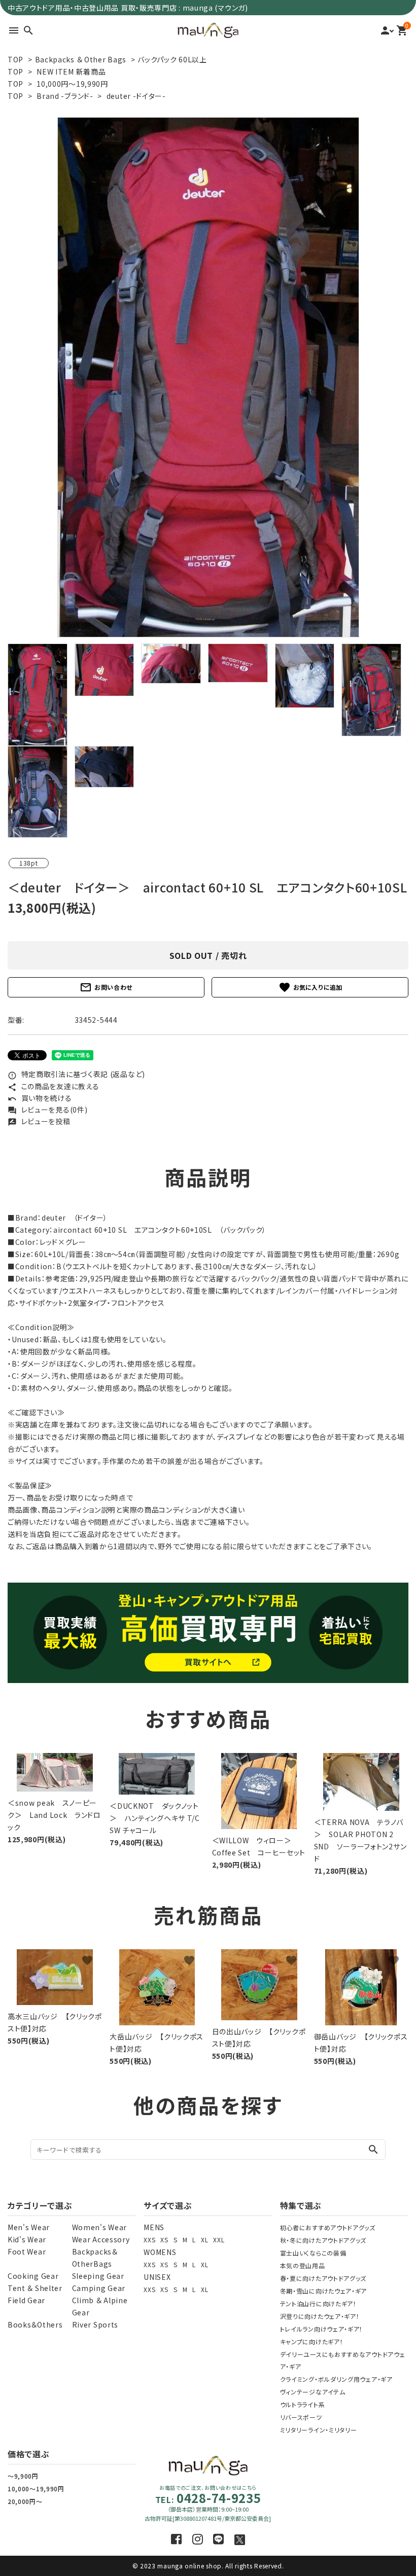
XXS (149, 2240)
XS (164, 2240)
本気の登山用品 (303, 2265)
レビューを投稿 (39, 1121)
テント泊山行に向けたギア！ (318, 2303)
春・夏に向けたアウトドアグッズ (323, 2278)
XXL (219, 2240)
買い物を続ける (40, 1098)
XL (204, 2240)
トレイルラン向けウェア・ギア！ (322, 2329)
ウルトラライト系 (303, 2404)
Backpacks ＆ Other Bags (81, 59)
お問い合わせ (106, 987)
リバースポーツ (301, 2417)
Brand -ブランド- (65, 96)
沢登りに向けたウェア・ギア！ (320, 2316)
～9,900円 (23, 2476)
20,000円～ (25, 2501)
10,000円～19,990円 (72, 84)
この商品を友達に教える (53, 1086)
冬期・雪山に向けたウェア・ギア (324, 2291)
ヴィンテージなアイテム (313, 2392)
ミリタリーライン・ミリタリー (319, 2430)
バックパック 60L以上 (172, 59)
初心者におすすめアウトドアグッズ (328, 2227)
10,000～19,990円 (36, 2489)
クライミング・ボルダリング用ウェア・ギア (336, 2379)
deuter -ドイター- (136, 96)
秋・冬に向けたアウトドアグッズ (323, 2240)
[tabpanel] (208, 377)
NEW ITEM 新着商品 (71, 71)
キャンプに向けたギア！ (312, 2341)
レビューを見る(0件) (47, 1110)
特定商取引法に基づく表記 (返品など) (76, 1074)
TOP (15, 59)
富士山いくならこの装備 (313, 2253)
